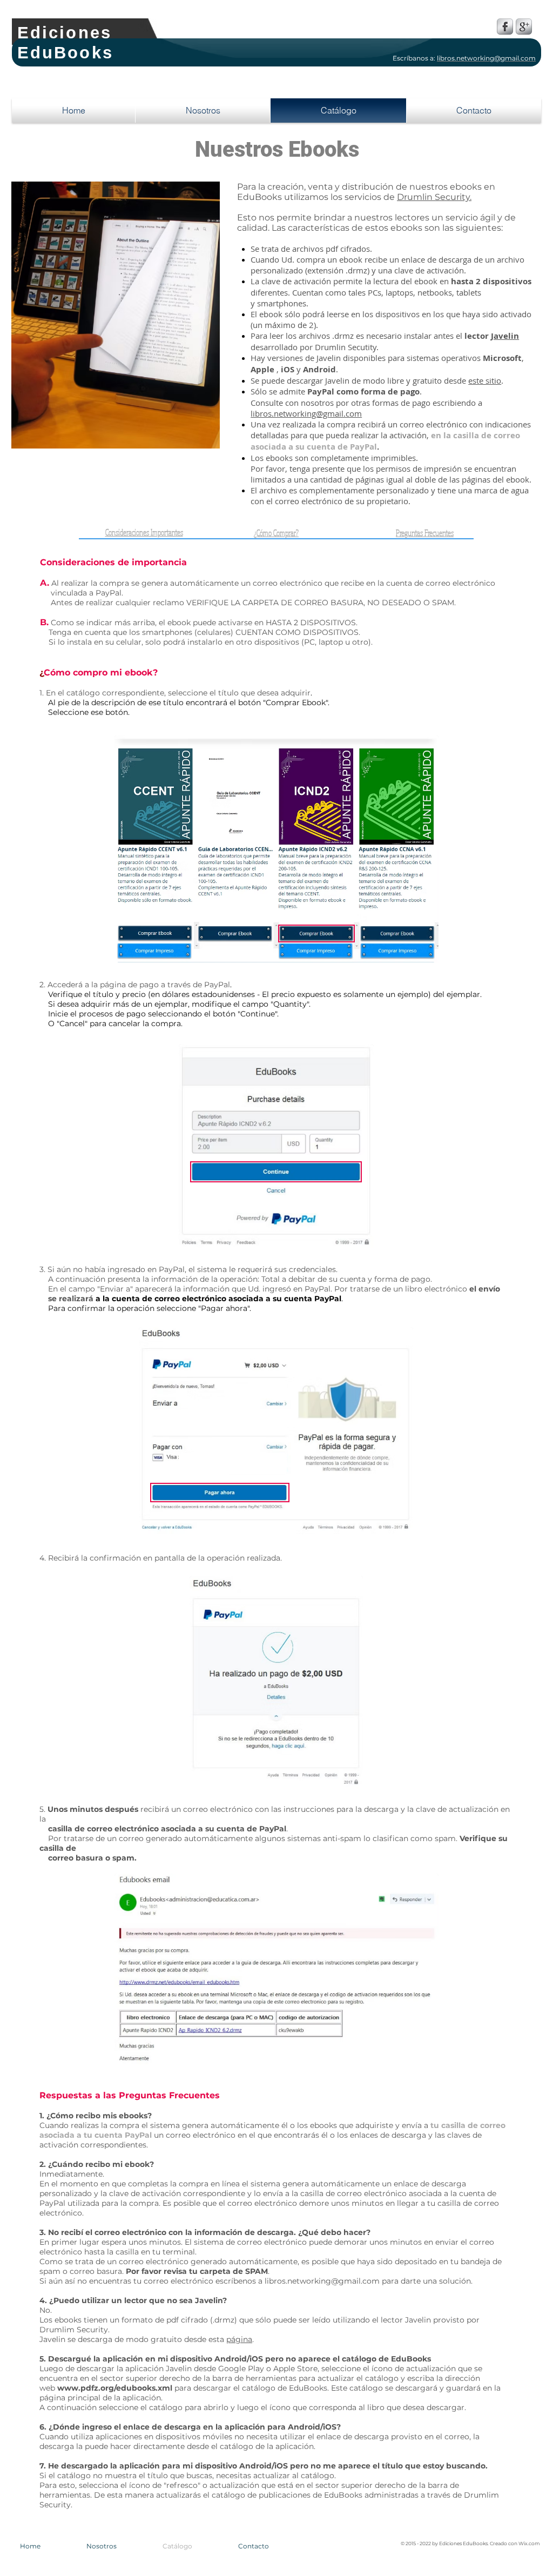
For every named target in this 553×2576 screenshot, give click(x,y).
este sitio (485, 380)
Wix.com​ (529, 2543)
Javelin (505, 336)
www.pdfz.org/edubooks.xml (115, 2388)
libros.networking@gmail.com (306, 413)
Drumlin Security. (434, 197)
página (239, 2339)
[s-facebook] (505, 26)
